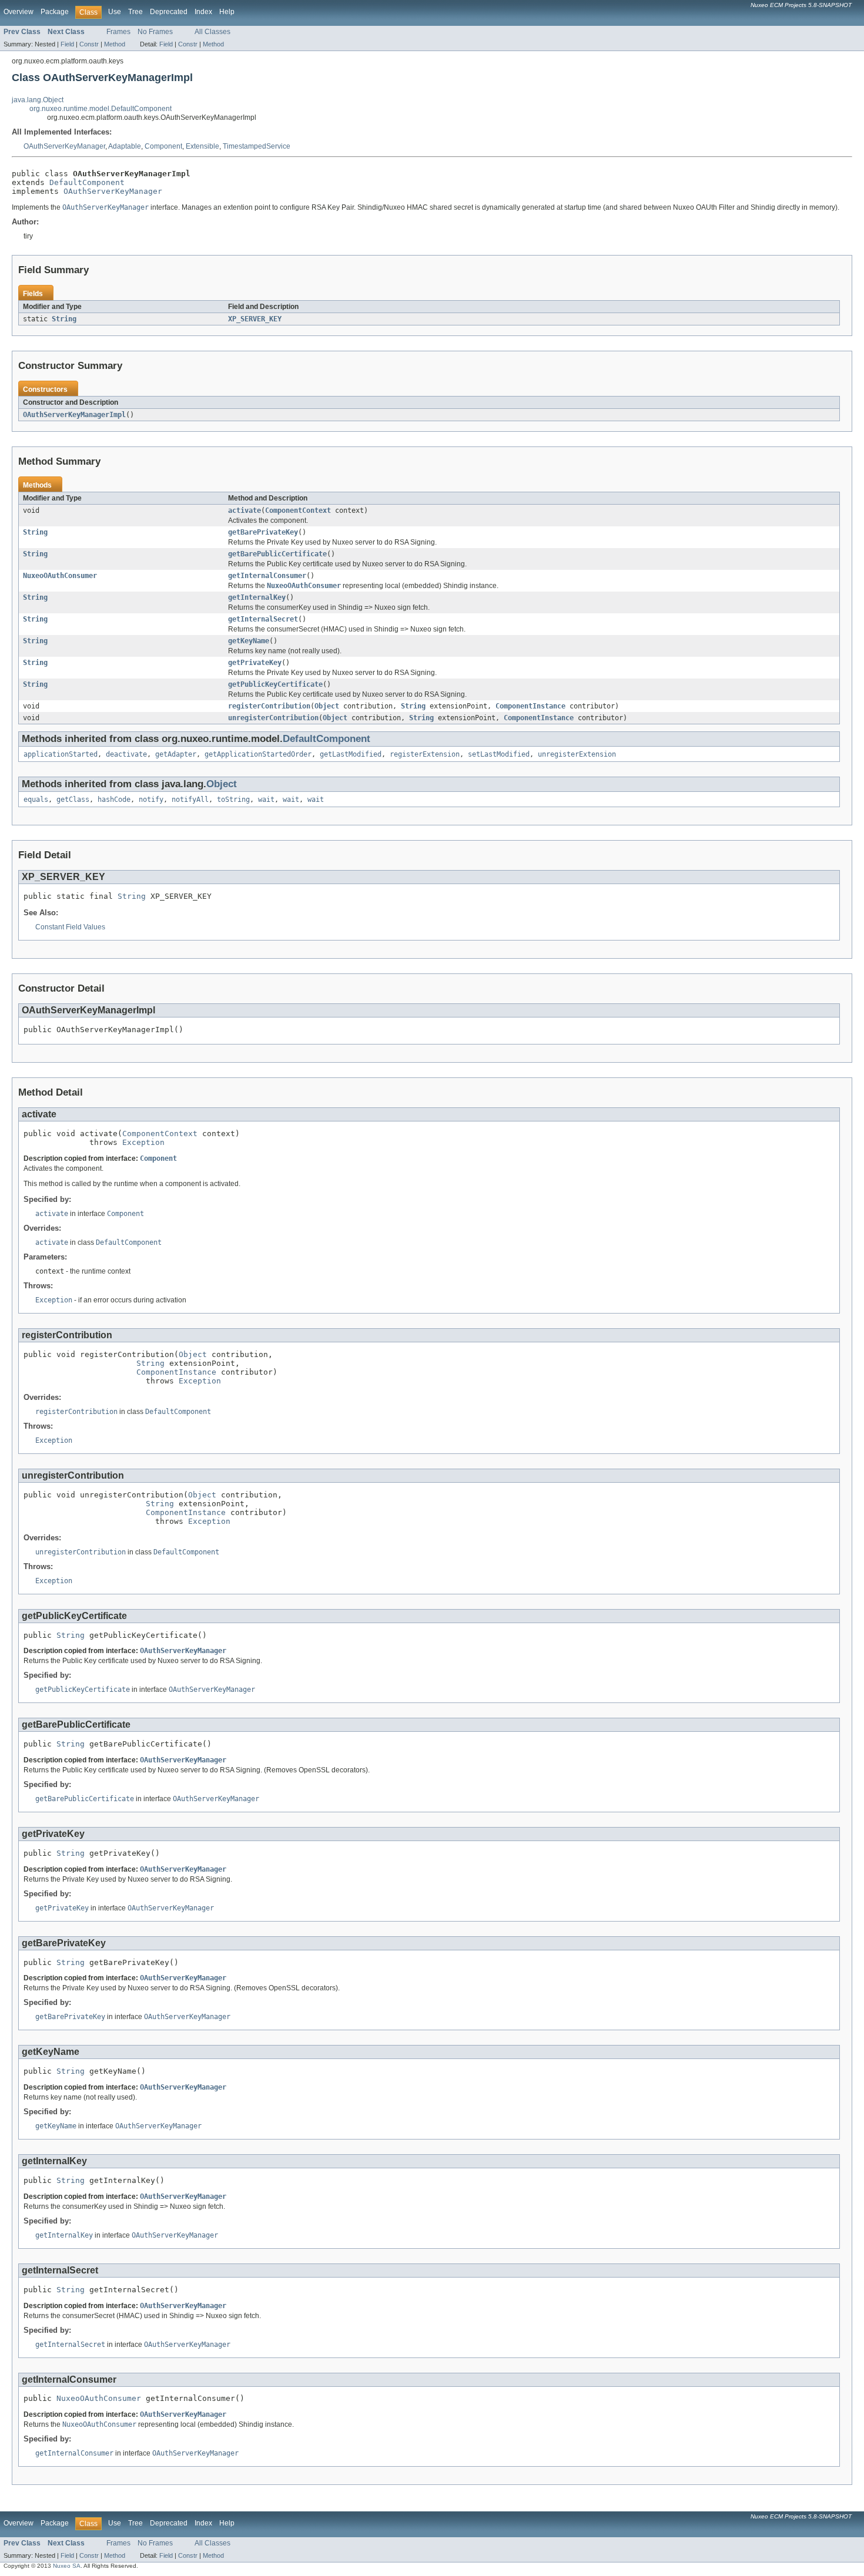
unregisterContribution (273, 718)
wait (266, 800)
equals (36, 800)
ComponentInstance (530, 706)
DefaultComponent (87, 182)
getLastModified (351, 754)
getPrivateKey (255, 663)
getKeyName (249, 641)
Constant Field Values (70, 927)
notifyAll (190, 800)
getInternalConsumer (267, 576)
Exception (143, 1142)
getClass (73, 800)
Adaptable (125, 146)
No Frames (155, 32)
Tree (135, 12)
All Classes (212, 32)
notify (151, 800)
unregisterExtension (577, 754)
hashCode (114, 800)
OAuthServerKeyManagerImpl (74, 415)
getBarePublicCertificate (277, 554)
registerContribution (269, 706)
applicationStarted (61, 754)
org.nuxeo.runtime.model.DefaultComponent (101, 109)
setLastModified (499, 754)
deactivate (126, 754)
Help (227, 12)
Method (115, 44)
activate (245, 511)
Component (163, 146)
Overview (19, 12)
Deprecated (169, 12)
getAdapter (176, 754)
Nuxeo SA (67, 2566)
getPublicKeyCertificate (275, 684)
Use (115, 12)
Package (55, 12)
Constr (89, 44)
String (64, 319)
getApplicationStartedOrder (258, 754)
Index (203, 12)
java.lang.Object (38, 100)
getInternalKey (257, 597)
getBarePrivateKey (263, 532)
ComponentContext (298, 511)
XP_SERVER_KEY (255, 319)
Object (327, 706)
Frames (118, 32)
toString (233, 800)
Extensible (202, 146)
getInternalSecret (263, 619)
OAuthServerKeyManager (64, 146)
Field (67, 44)
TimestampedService (257, 146)
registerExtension (425, 754)
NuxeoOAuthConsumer (60, 576)
